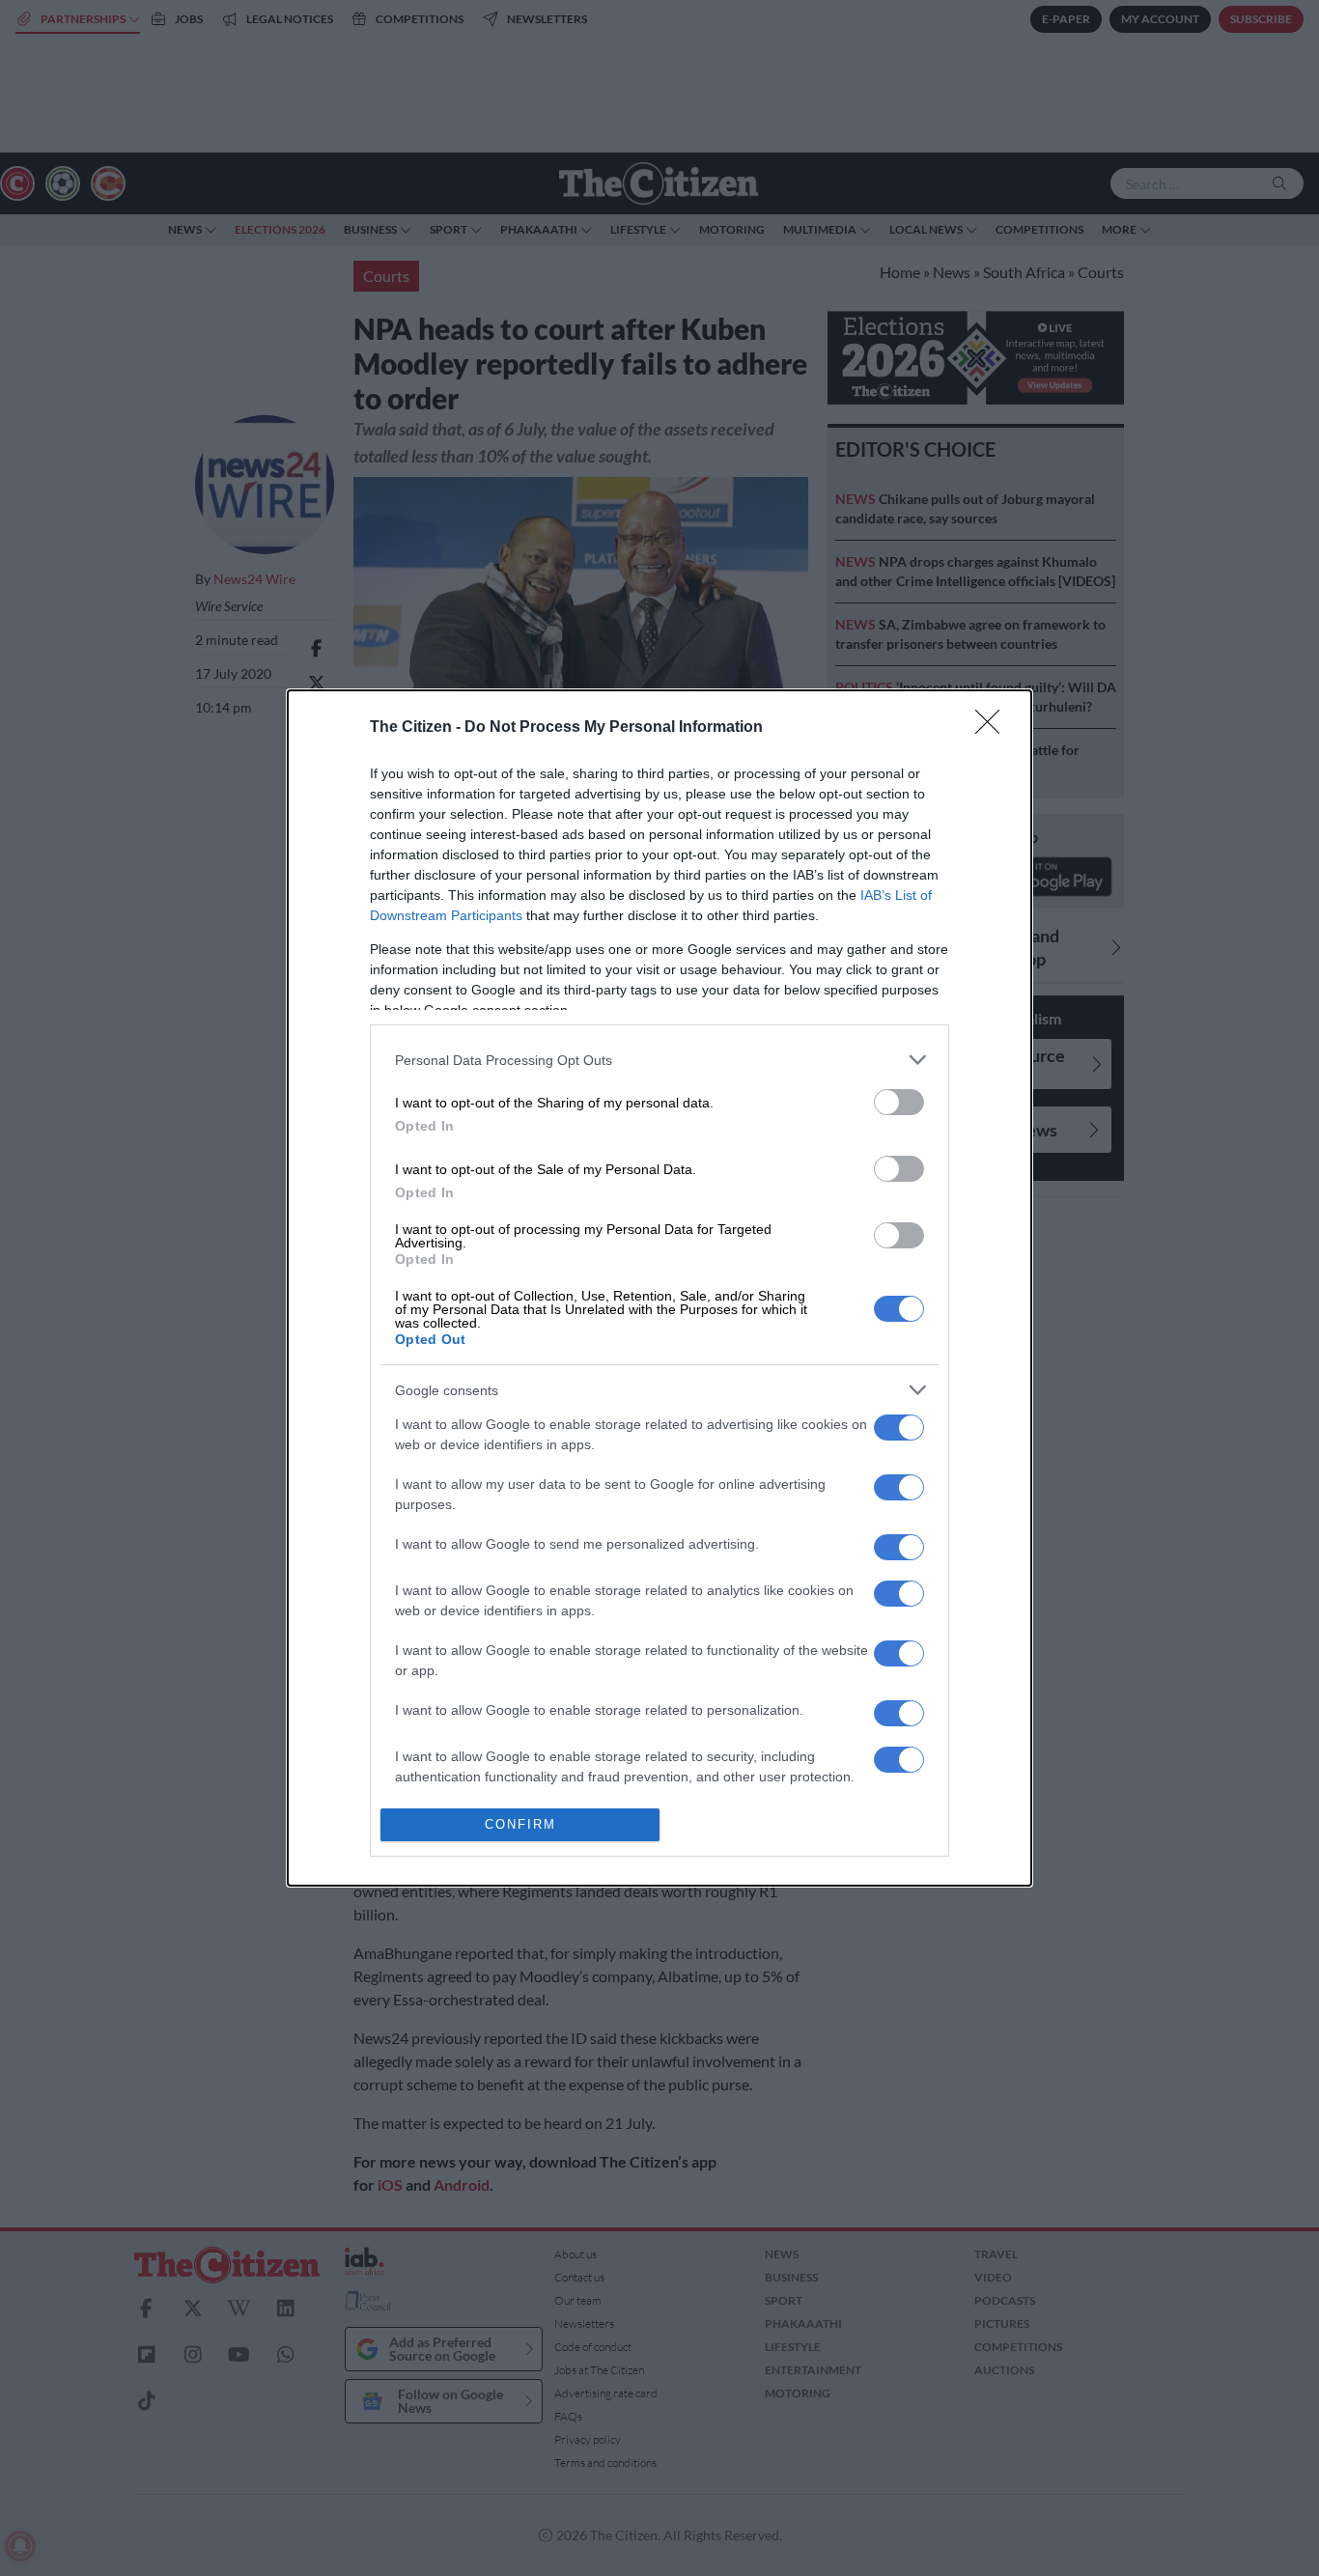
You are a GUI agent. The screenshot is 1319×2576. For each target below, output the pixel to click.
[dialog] (659, 1288)
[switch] (899, 1102)
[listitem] (659, 1060)
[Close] (994, 728)
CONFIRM (520, 1824)
